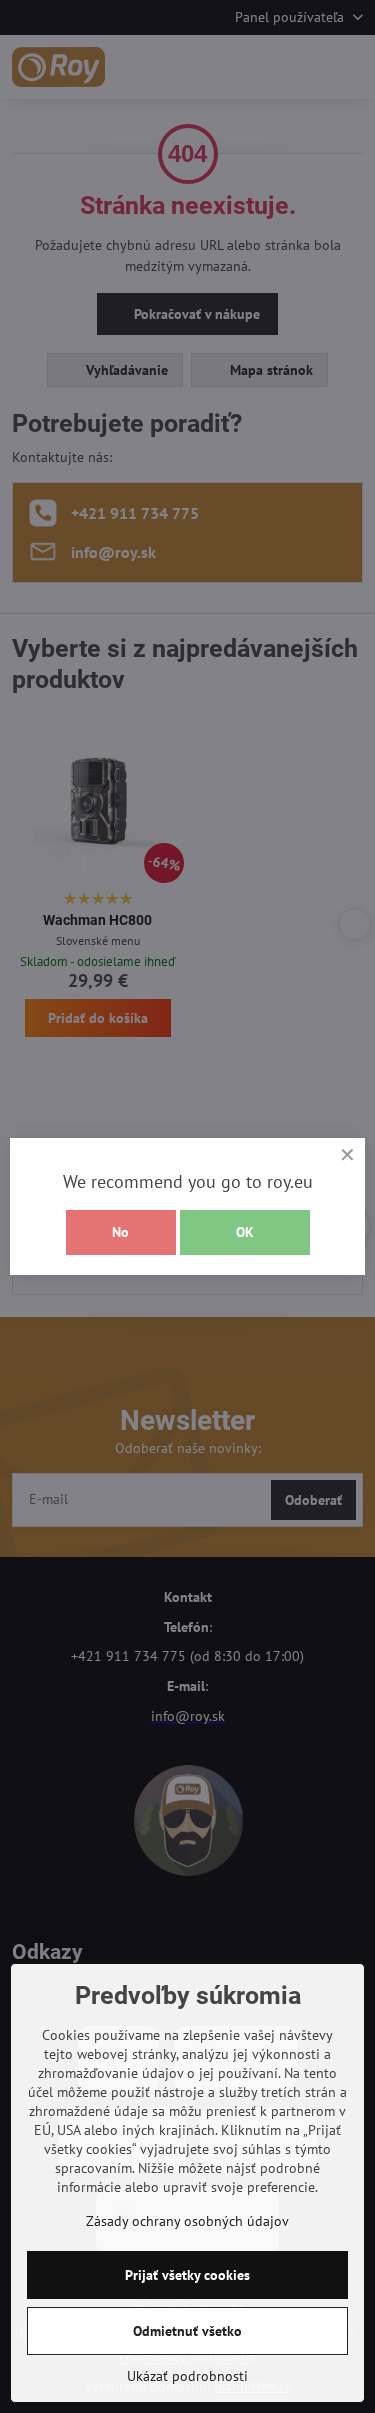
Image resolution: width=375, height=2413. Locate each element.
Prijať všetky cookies (187, 2275)
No (120, 1232)
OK (245, 1232)
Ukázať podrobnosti (187, 2376)
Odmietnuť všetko (187, 2331)
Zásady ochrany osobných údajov (187, 2221)
